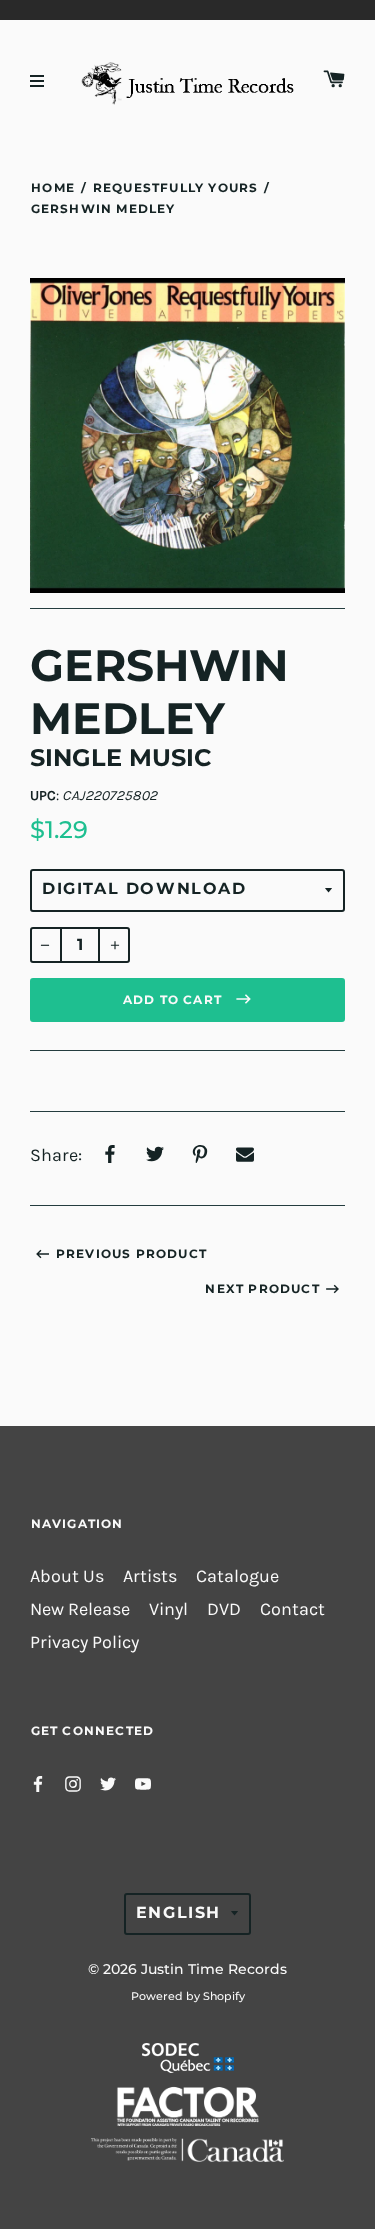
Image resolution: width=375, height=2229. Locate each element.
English (178, 1912)
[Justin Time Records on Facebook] (38, 1781)
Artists (150, 1576)
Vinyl (168, 1609)
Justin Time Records (214, 1969)
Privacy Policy (84, 1642)
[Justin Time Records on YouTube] (143, 1781)
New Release (80, 1609)
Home (53, 187)
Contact (292, 1609)
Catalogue (237, 1576)
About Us (67, 1576)
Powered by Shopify (188, 1996)
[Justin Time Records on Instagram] (73, 1781)
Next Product (262, 1288)
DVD (224, 1609)
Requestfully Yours (175, 187)
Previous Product (131, 1253)
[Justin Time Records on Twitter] (108, 1781)
